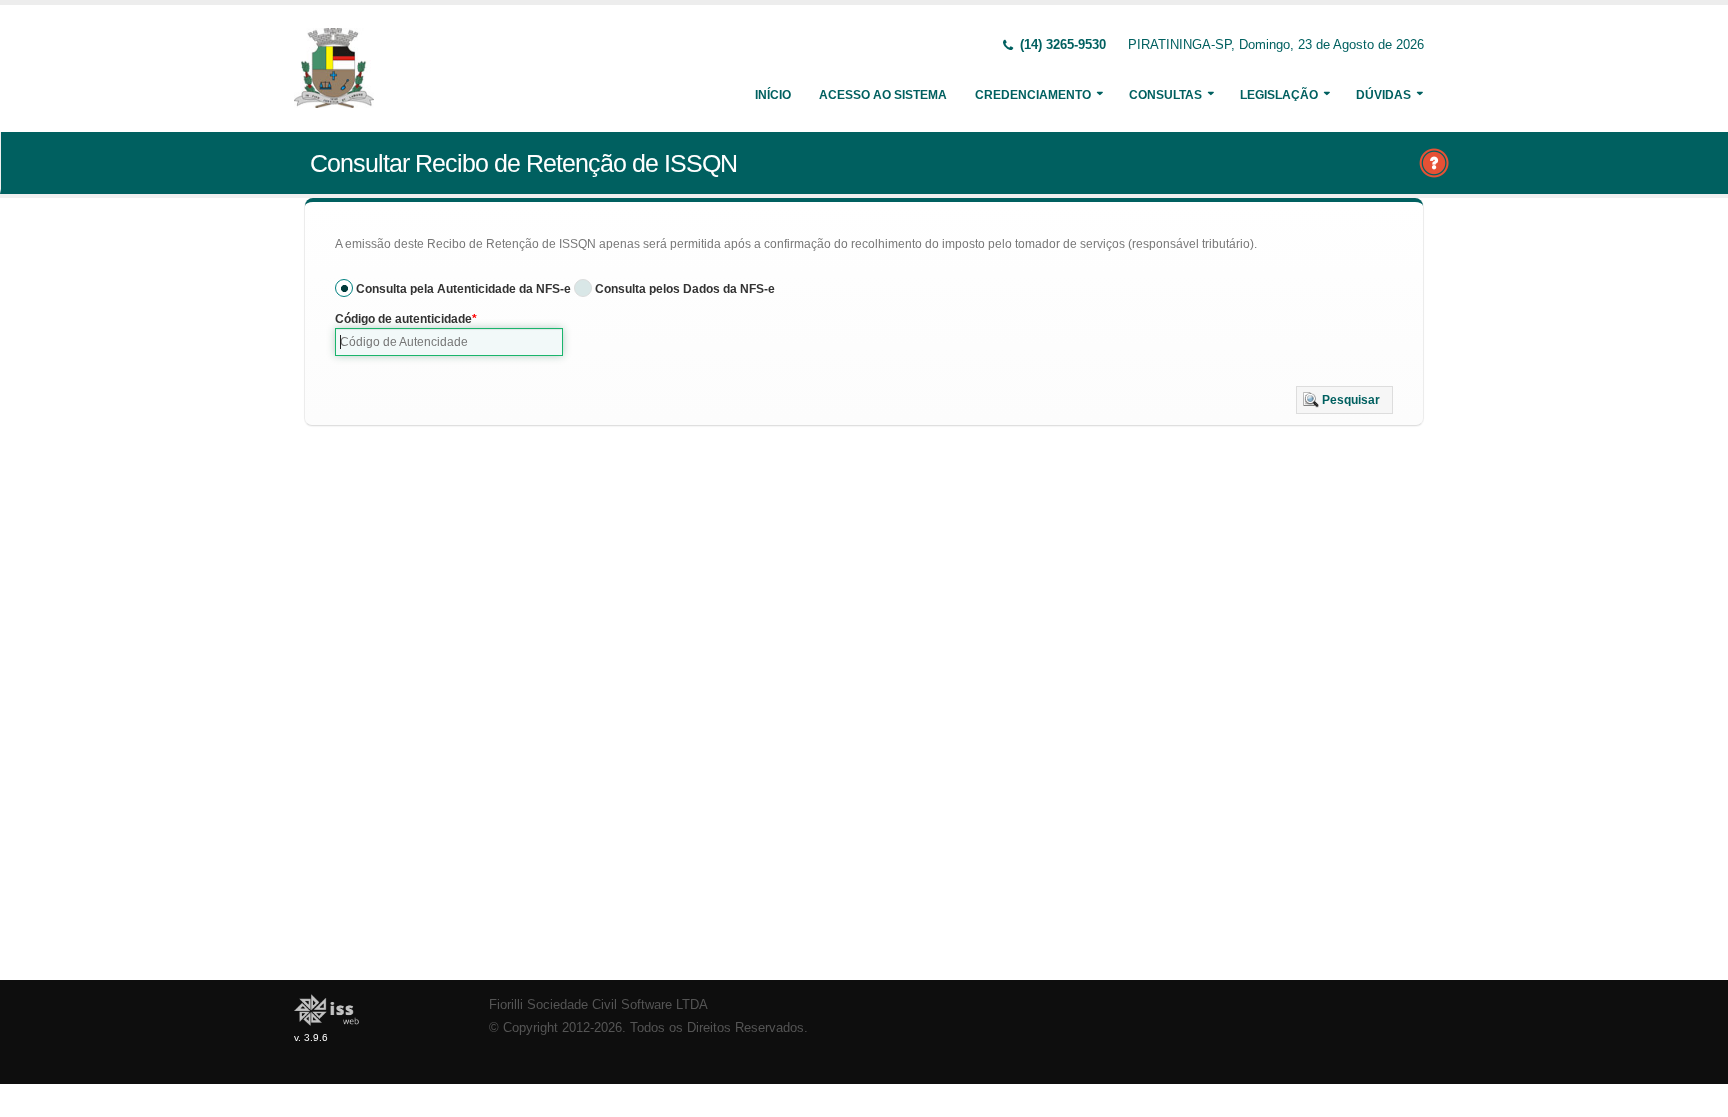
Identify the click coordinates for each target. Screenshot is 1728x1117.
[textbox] (449, 342)
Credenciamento (1033, 95)
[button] (1344, 400)
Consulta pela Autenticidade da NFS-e (463, 289)
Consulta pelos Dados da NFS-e (685, 289)
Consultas (1165, 95)
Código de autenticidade (403, 319)
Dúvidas (1383, 95)
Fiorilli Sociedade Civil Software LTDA (598, 1005)
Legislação (1279, 95)
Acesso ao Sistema (883, 95)
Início (773, 95)
